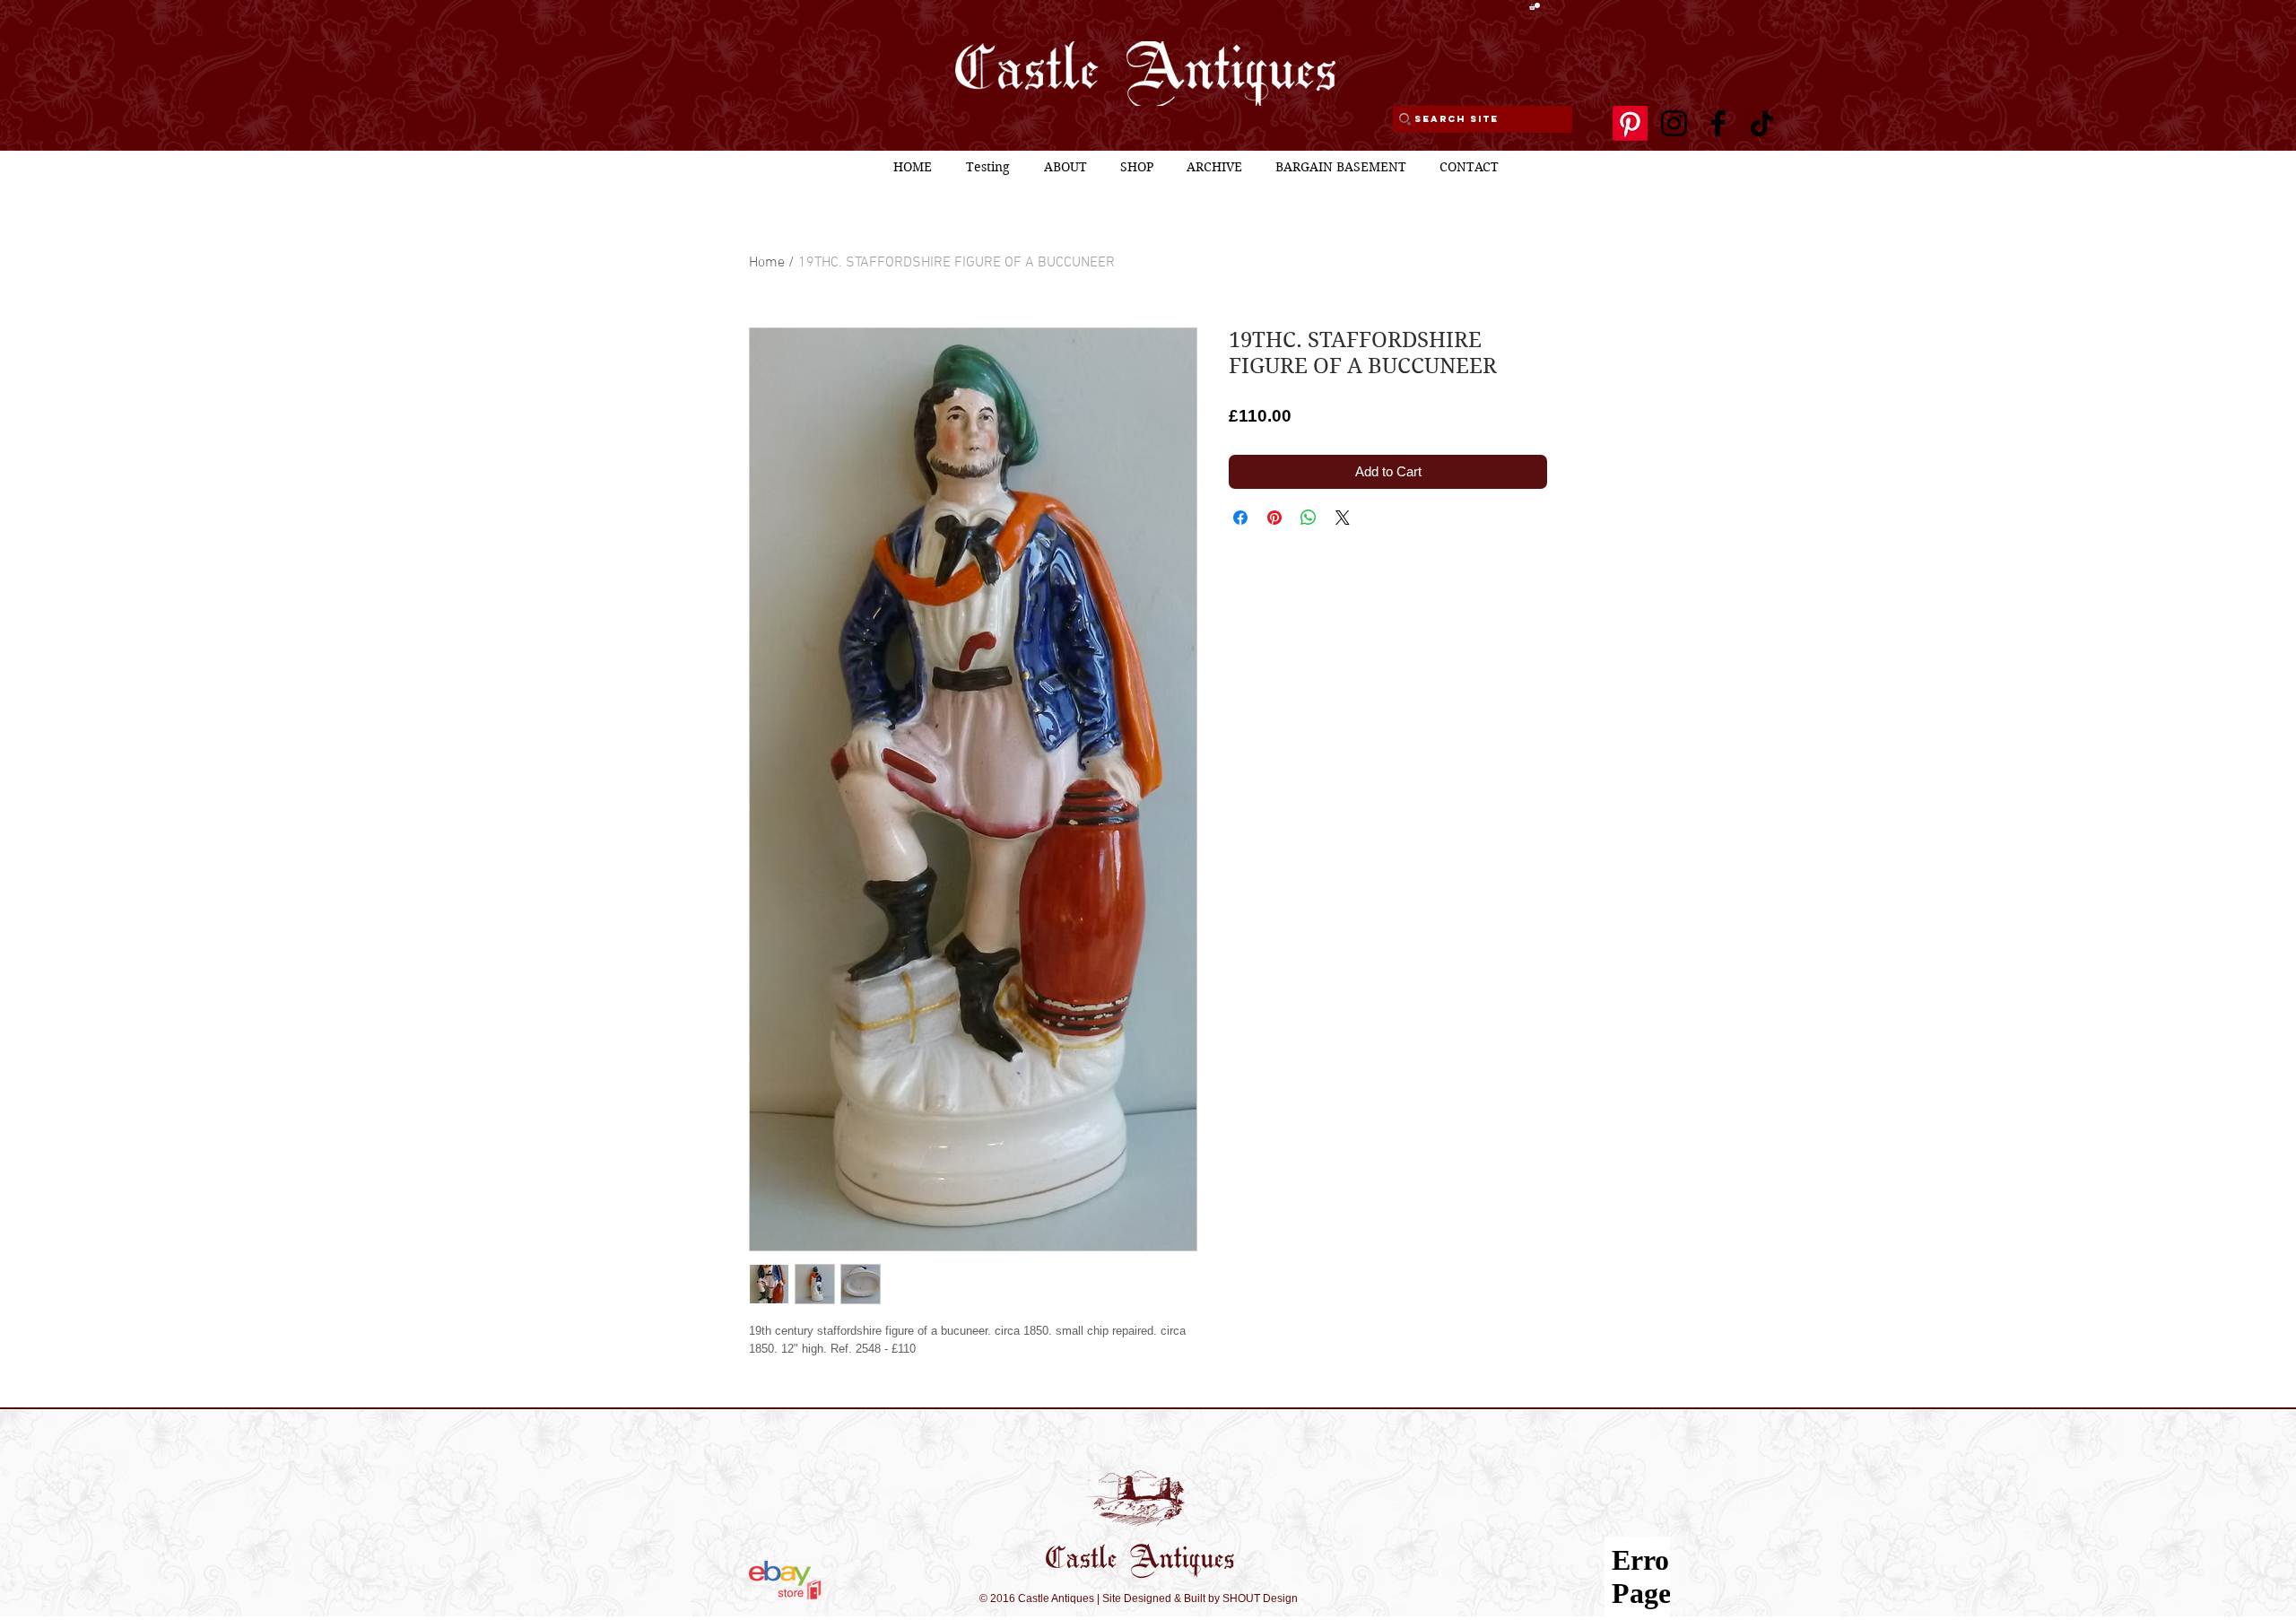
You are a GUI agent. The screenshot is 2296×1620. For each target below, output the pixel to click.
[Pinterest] (1630, 123)
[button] (1535, 6)
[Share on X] (1343, 518)
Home (767, 263)
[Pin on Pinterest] (1274, 518)
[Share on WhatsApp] (1309, 518)
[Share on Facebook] (1240, 518)
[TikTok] (1762, 123)
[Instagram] (1674, 123)
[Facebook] (1718, 123)
